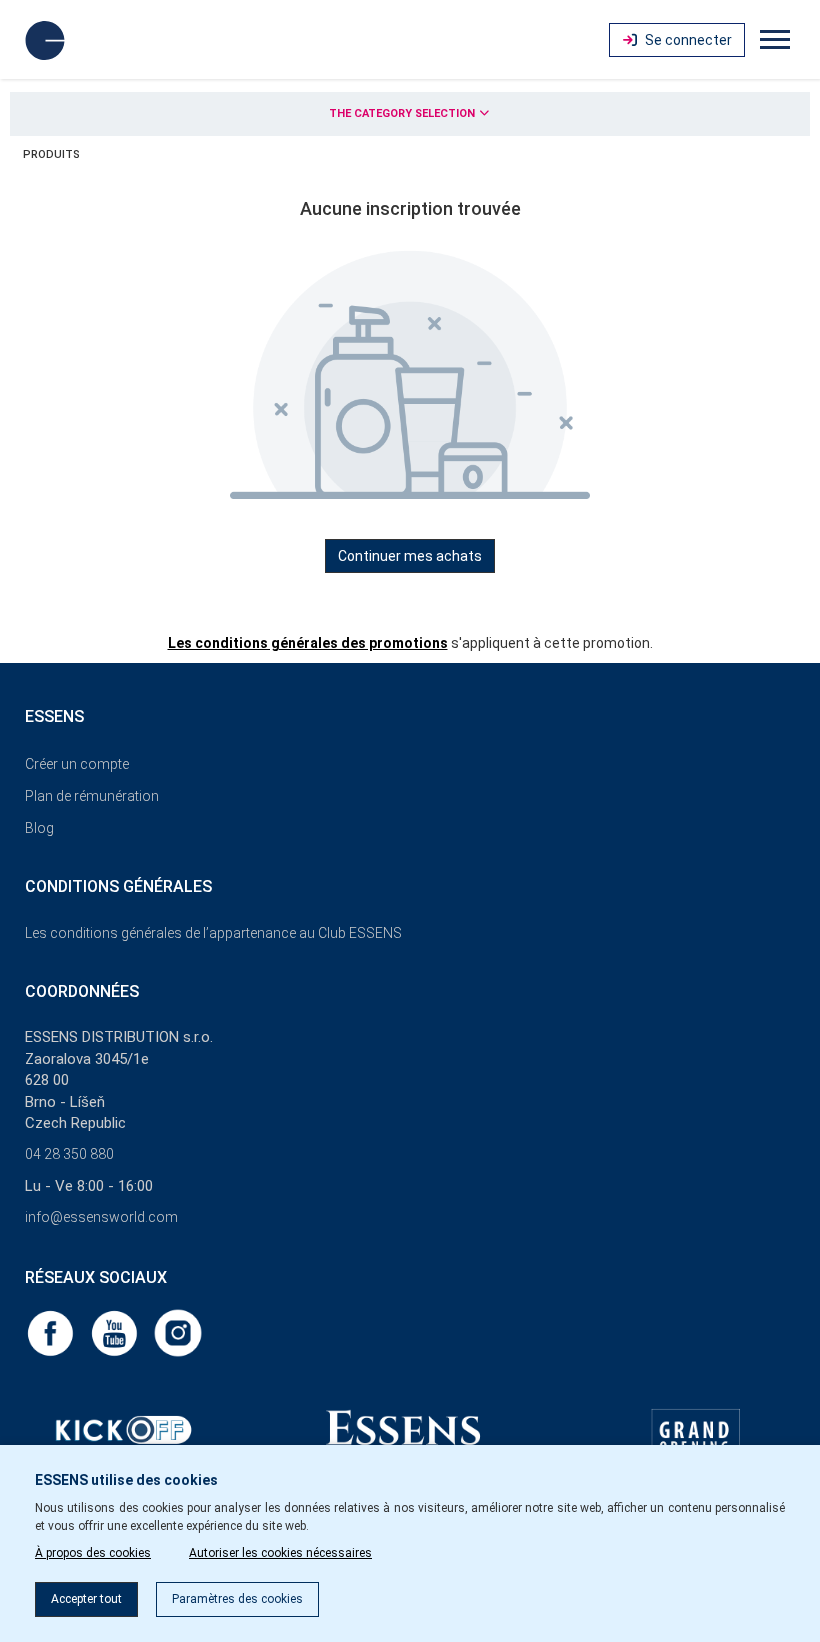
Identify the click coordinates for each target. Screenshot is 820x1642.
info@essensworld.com (101, 1217)
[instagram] (178, 1332)
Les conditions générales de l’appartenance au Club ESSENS (213, 933)
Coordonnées (82, 991)
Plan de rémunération (92, 796)
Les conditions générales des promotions (308, 643)
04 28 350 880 (69, 1154)
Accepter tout (86, 1599)
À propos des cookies (93, 1553)
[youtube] (116, 1332)
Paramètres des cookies (237, 1599)
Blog (39, 828)
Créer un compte (77, 764)
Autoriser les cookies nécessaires (280, 1553)
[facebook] (52, 1332)
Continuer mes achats (410, 556)
